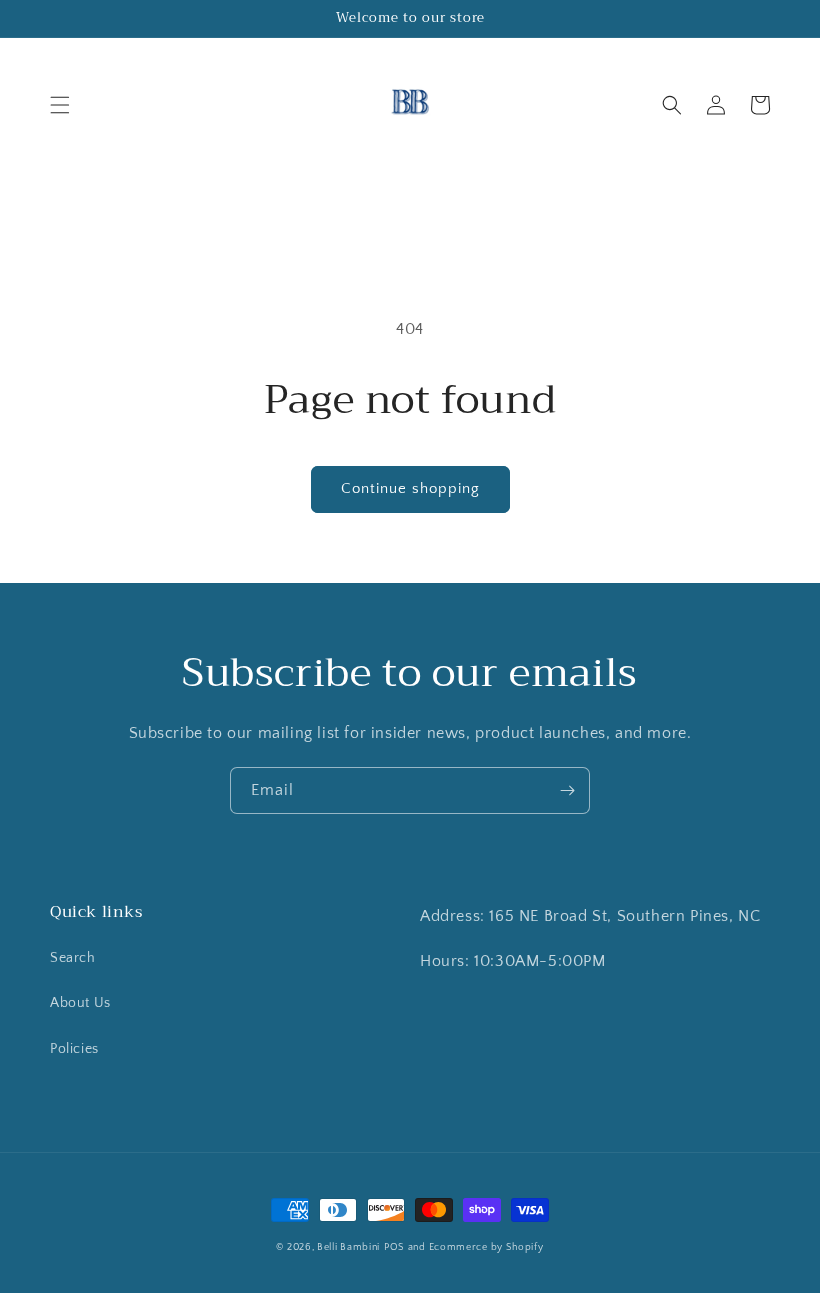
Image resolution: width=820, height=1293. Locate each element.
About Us (80, 1003)
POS (394, 1247)
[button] (60, 105)
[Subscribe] (567, 790)
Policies (74, 1049)
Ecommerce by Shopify (486, 1247)
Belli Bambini (348, 1247)
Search (73, 958)
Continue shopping (410, 488)
